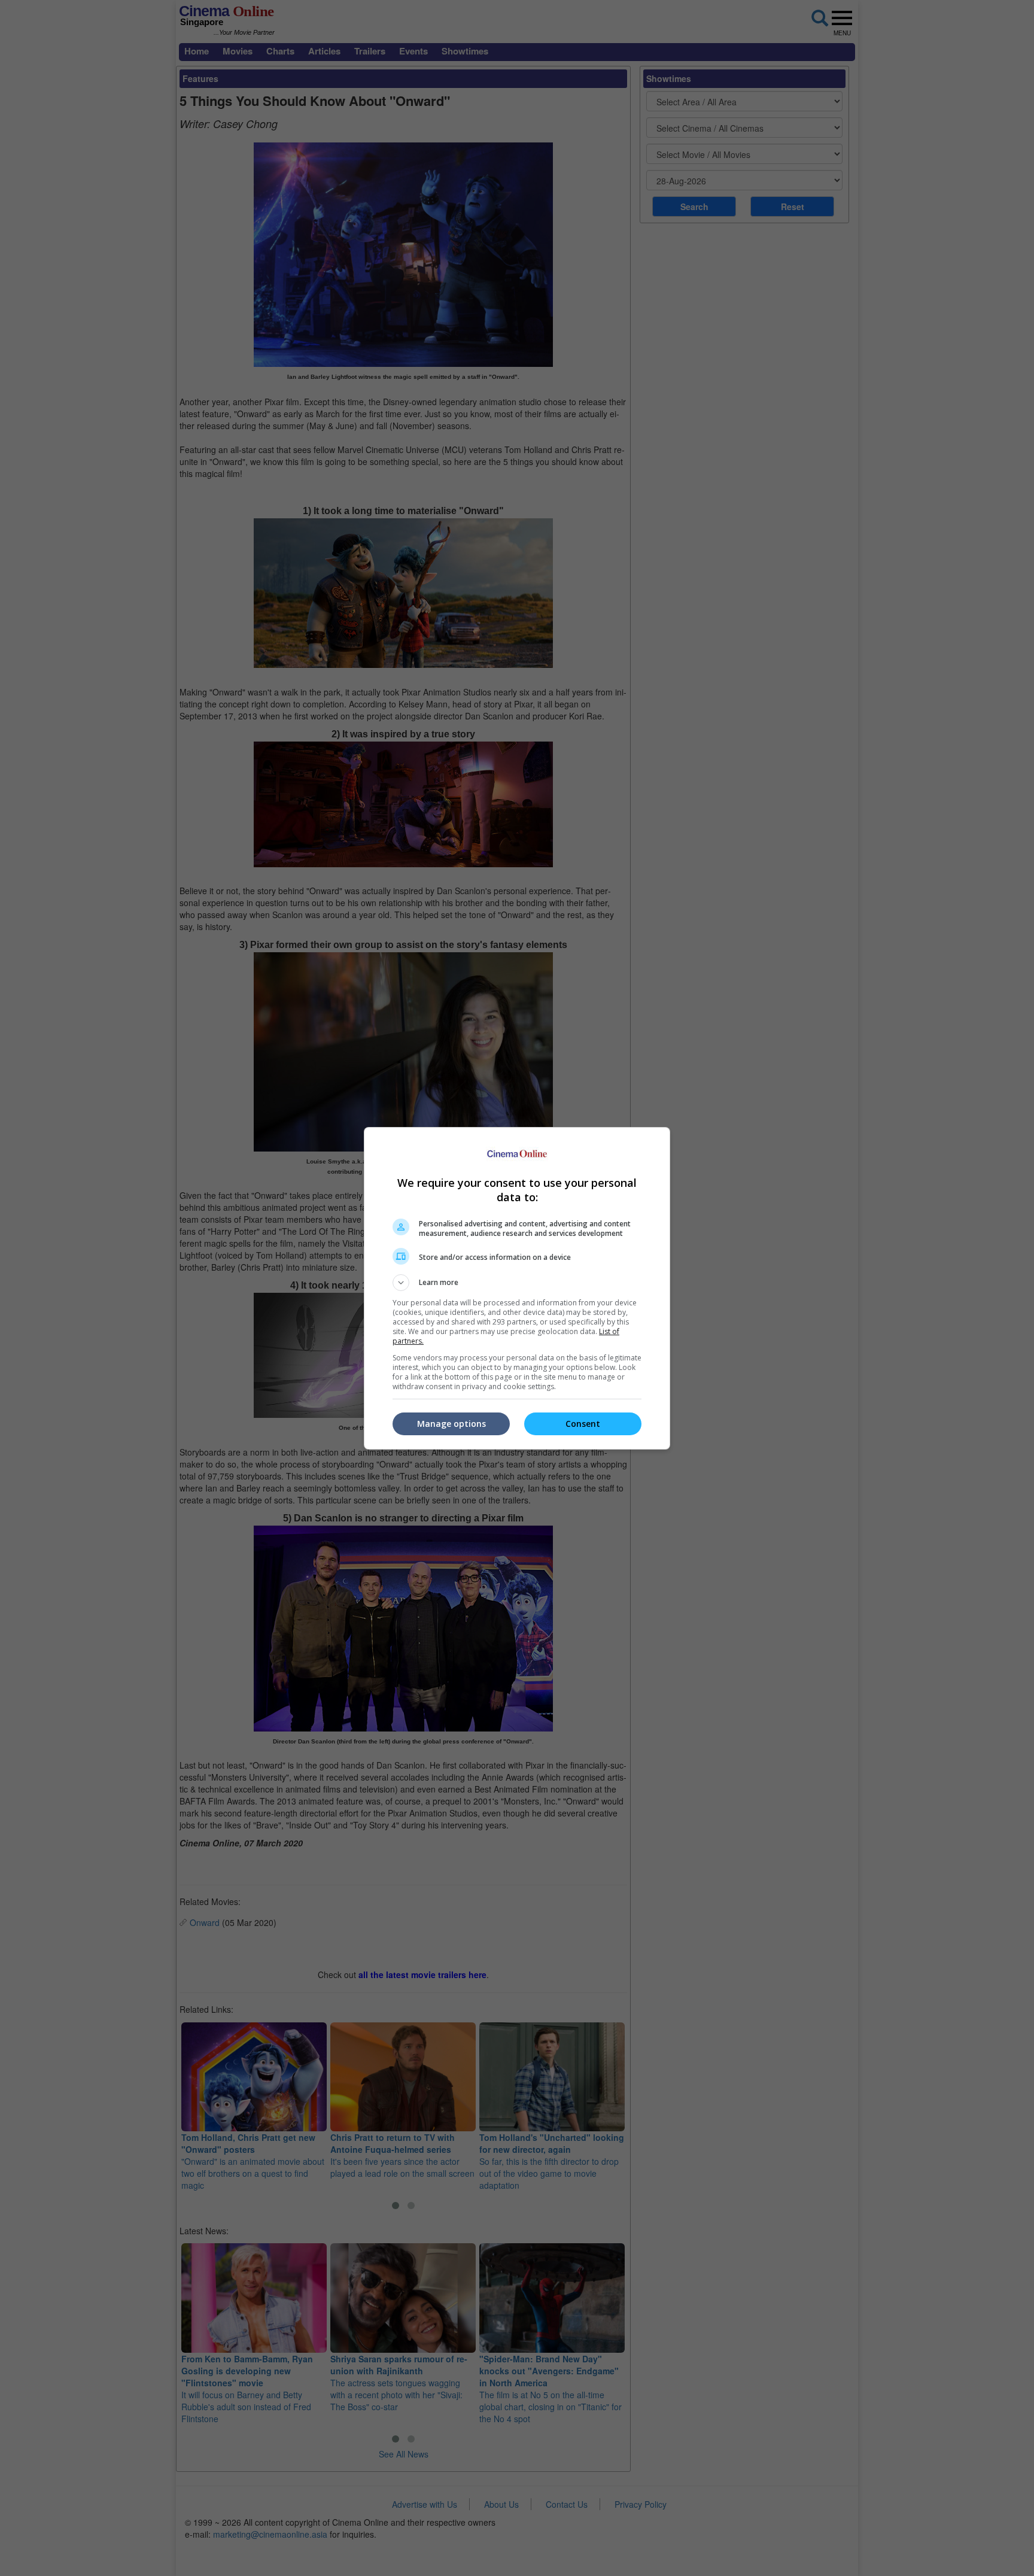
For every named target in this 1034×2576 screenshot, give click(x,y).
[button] (517, 1283)
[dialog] (517, 1288)
